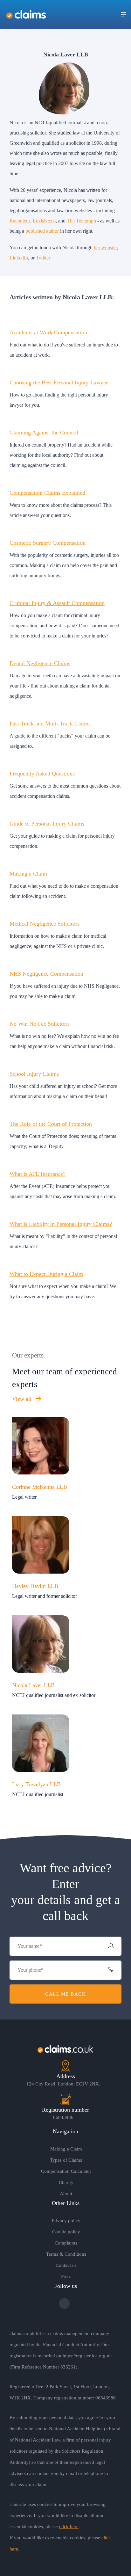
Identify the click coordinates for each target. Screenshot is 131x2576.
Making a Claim (28, 874)
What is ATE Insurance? (38, 1174)
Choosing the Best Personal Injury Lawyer (59, 382)
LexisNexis (44, 221)
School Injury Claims (34, 1074)
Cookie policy (66, 2232)
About (66, 2194)
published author (42, 231)
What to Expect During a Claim (46, 1274)
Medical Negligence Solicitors (45, 924)
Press (66, 2276)
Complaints (66, 2243)
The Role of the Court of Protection (51, 1124)
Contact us (66, 2265)
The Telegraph (81, 221)
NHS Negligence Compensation (46, 974)
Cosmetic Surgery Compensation (48, 543)
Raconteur (20, 221)
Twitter (43, 258)
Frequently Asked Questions (42, 774)
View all (23, 1399)
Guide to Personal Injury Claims (47, 824)
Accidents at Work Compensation (48, 332)
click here (69, 2527)
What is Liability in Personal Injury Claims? (61, 1224)
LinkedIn (19, 258)
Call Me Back (65, 1994)
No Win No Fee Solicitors (40, 1024)
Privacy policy (66, 2221)
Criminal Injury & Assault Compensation (57, 603)
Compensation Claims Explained (47, 493)
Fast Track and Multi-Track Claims (50, 724)
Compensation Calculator (66, 2171)
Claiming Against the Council (44, 433)
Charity (66, 2182)
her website (105, 247)
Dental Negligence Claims (40, 663)
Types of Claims (66, 2160)
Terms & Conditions (66, 2254)
